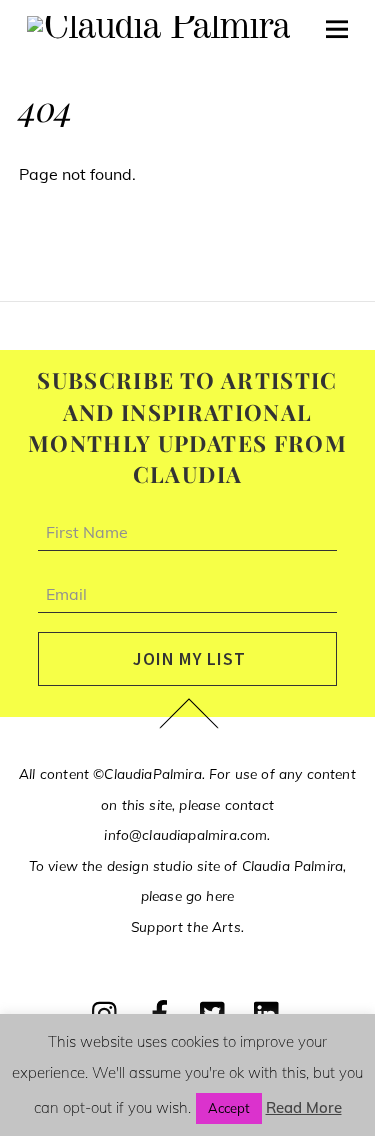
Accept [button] (229, 1108)
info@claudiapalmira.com (185, 834)
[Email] (187, 604)
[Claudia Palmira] (158, 28)
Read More (304, 1107)
